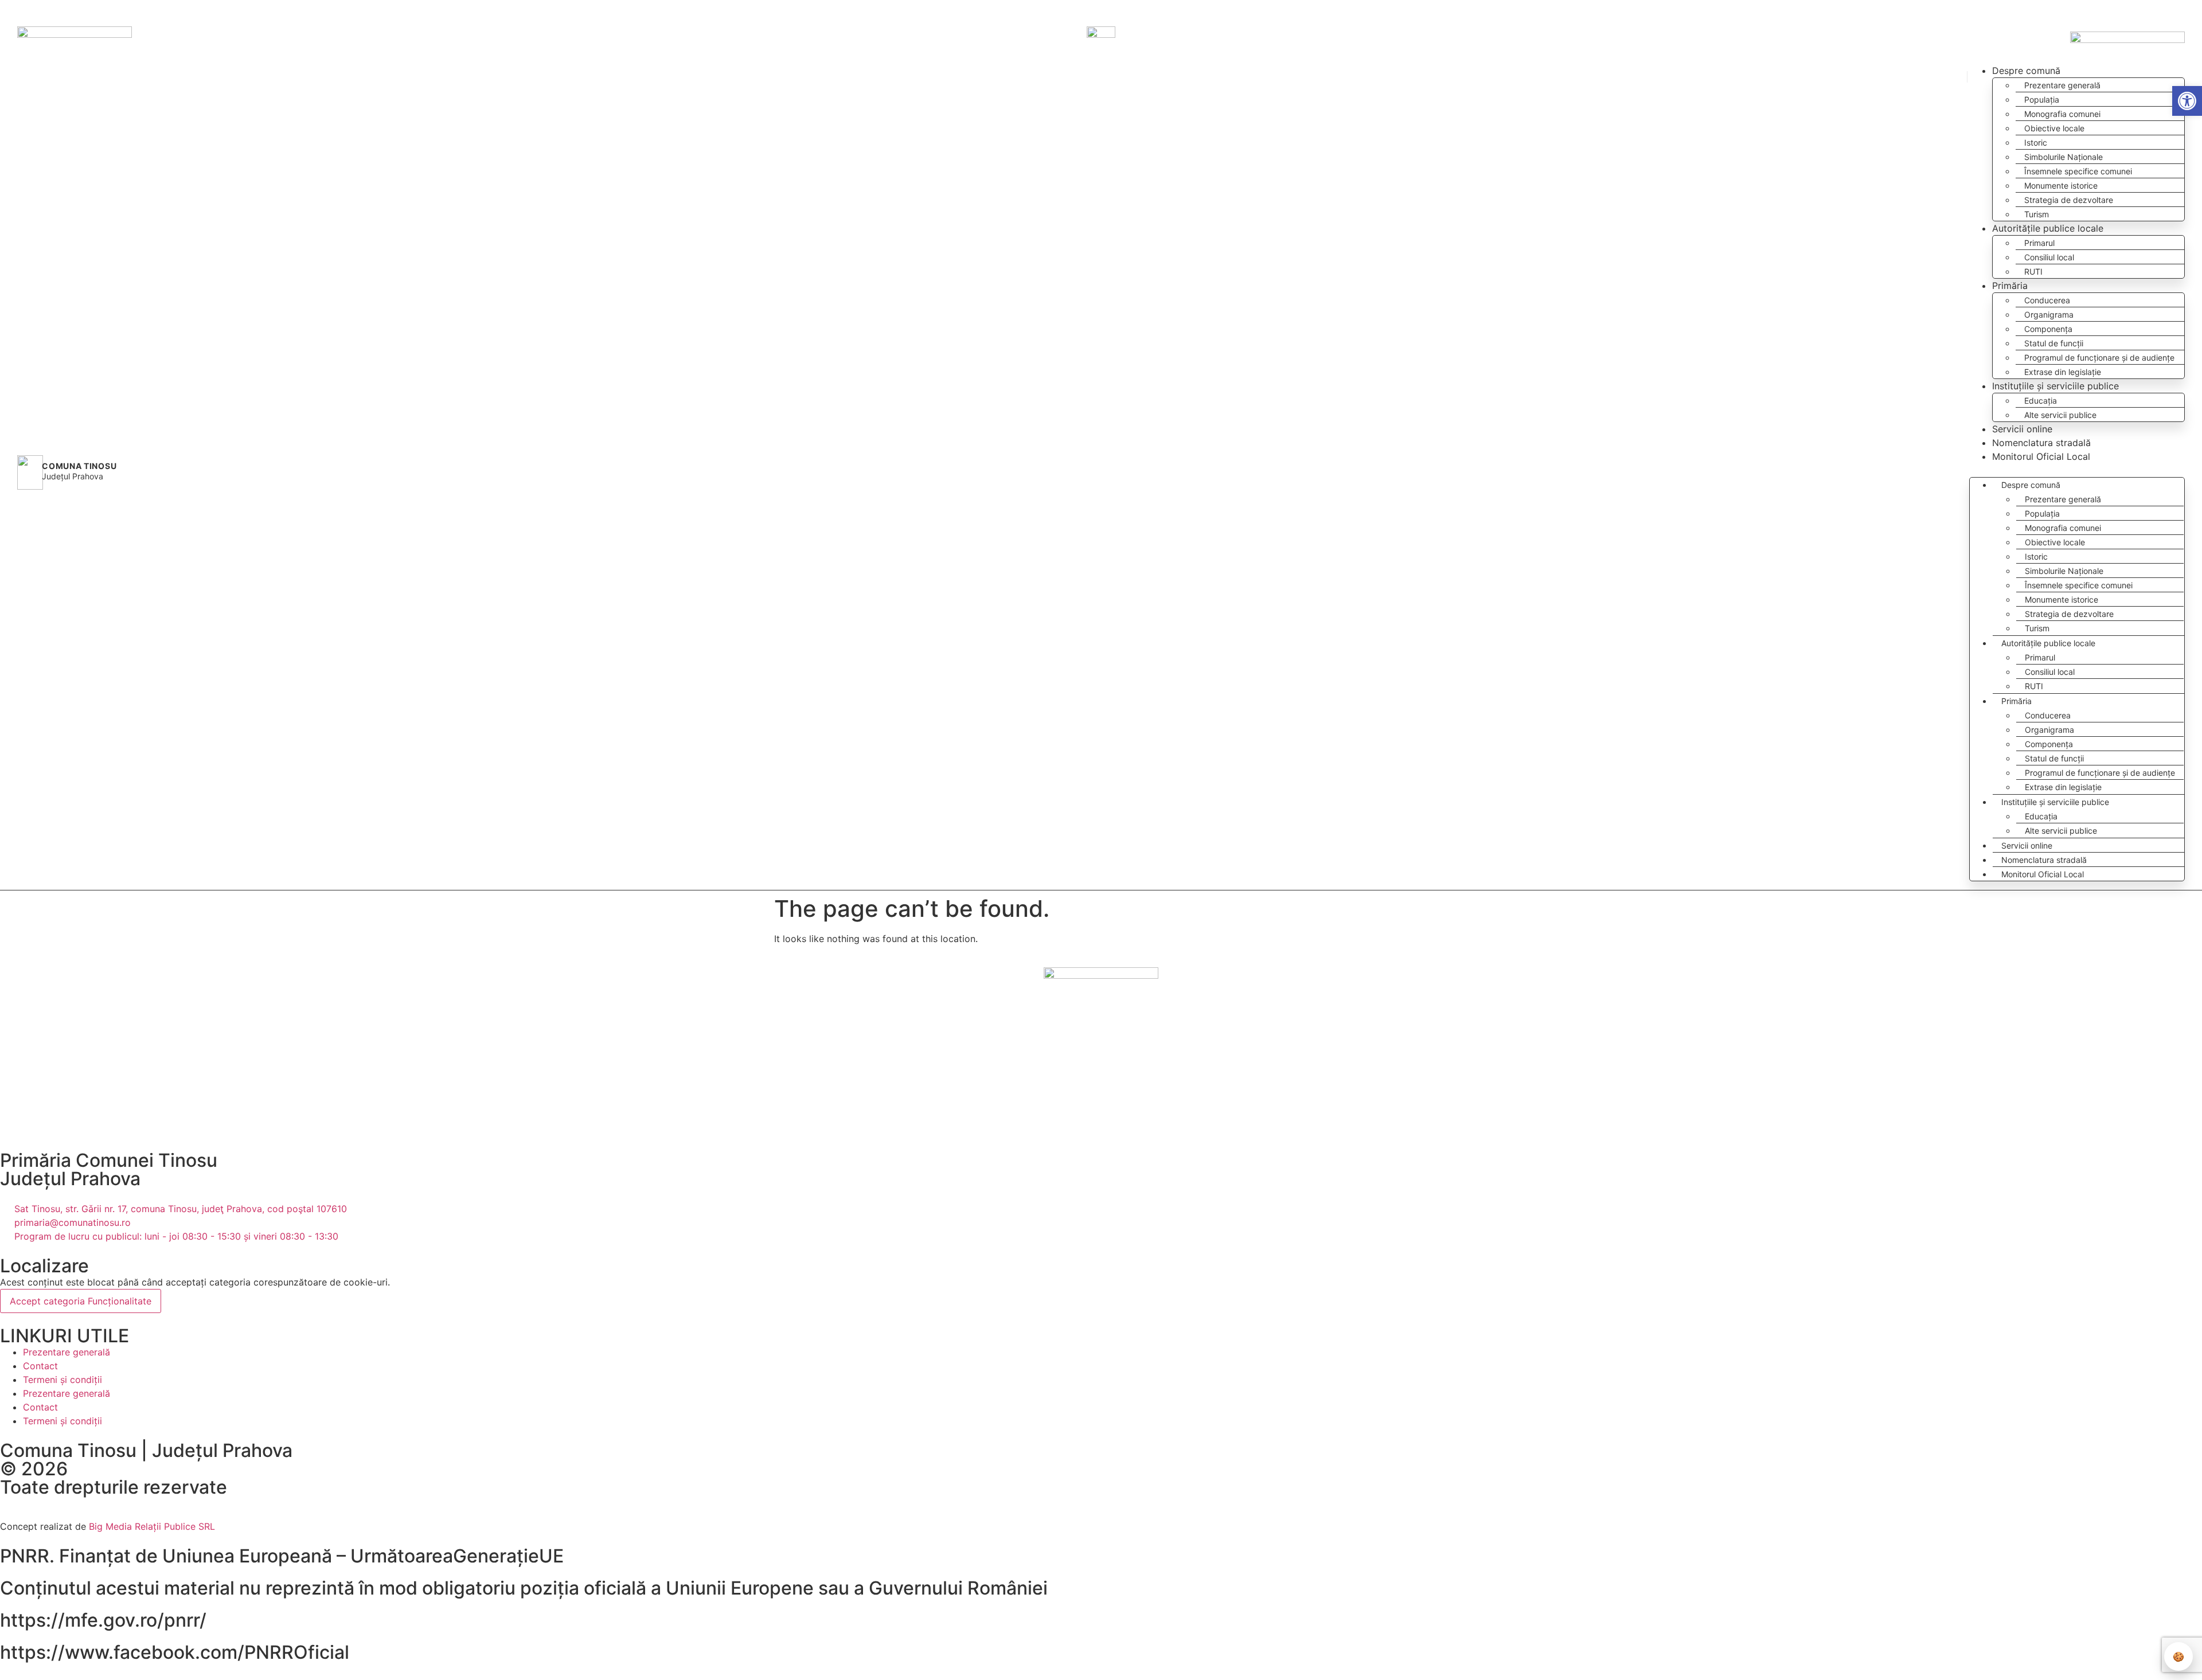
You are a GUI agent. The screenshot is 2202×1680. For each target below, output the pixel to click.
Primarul (2039, 243)
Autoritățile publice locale (2048, 228)
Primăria (2010, 286)
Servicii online (2022, 429)
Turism (2037, 214)
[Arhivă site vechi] (2178, 10)
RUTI (2033, 271)
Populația (2042, 99)
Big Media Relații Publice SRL (152, 1526)
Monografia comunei (2062, 114)
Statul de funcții (2054, 343)
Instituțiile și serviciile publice (2055, 386)
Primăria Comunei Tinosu (109, 1160)
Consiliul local (2049, 257)
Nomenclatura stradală (2041, 443)
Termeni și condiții (63, 1380)
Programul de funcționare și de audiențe (2099, 358)
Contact (40, 1366)
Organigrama (2049, 314)
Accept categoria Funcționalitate (81, 1301)
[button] (2137, 11)
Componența (2048, 329)
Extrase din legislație (2063, 372)
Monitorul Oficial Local (2041, 456)
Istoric (2036, 142)
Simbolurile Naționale (2064, 157)
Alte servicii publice (2060, 415)
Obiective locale (2054, 128)
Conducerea (2047, 300)
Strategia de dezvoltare (2069, 200)
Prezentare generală (2062, 85)
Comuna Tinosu (79, 466)
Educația (2041, 401)
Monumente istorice (2061, 185)
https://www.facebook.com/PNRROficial (175, 1652)
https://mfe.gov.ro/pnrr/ (103, 1620)
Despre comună (2026, 71)
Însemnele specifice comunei (2078, 171)
